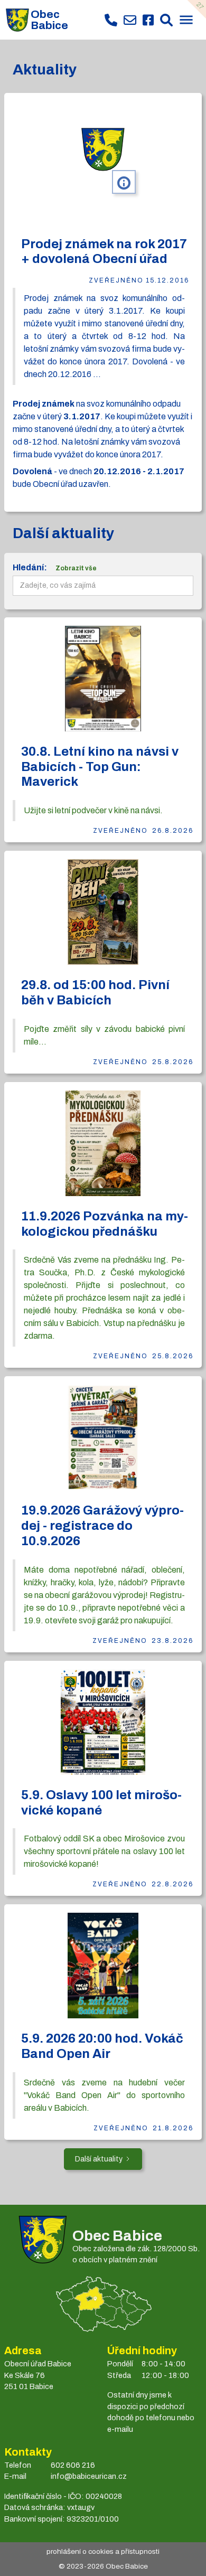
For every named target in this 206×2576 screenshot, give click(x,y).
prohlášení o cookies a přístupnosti (103, 2551)
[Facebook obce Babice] (148, 20)
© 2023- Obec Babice (103, 2566)
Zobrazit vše (76, 568)
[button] (186, 21)
